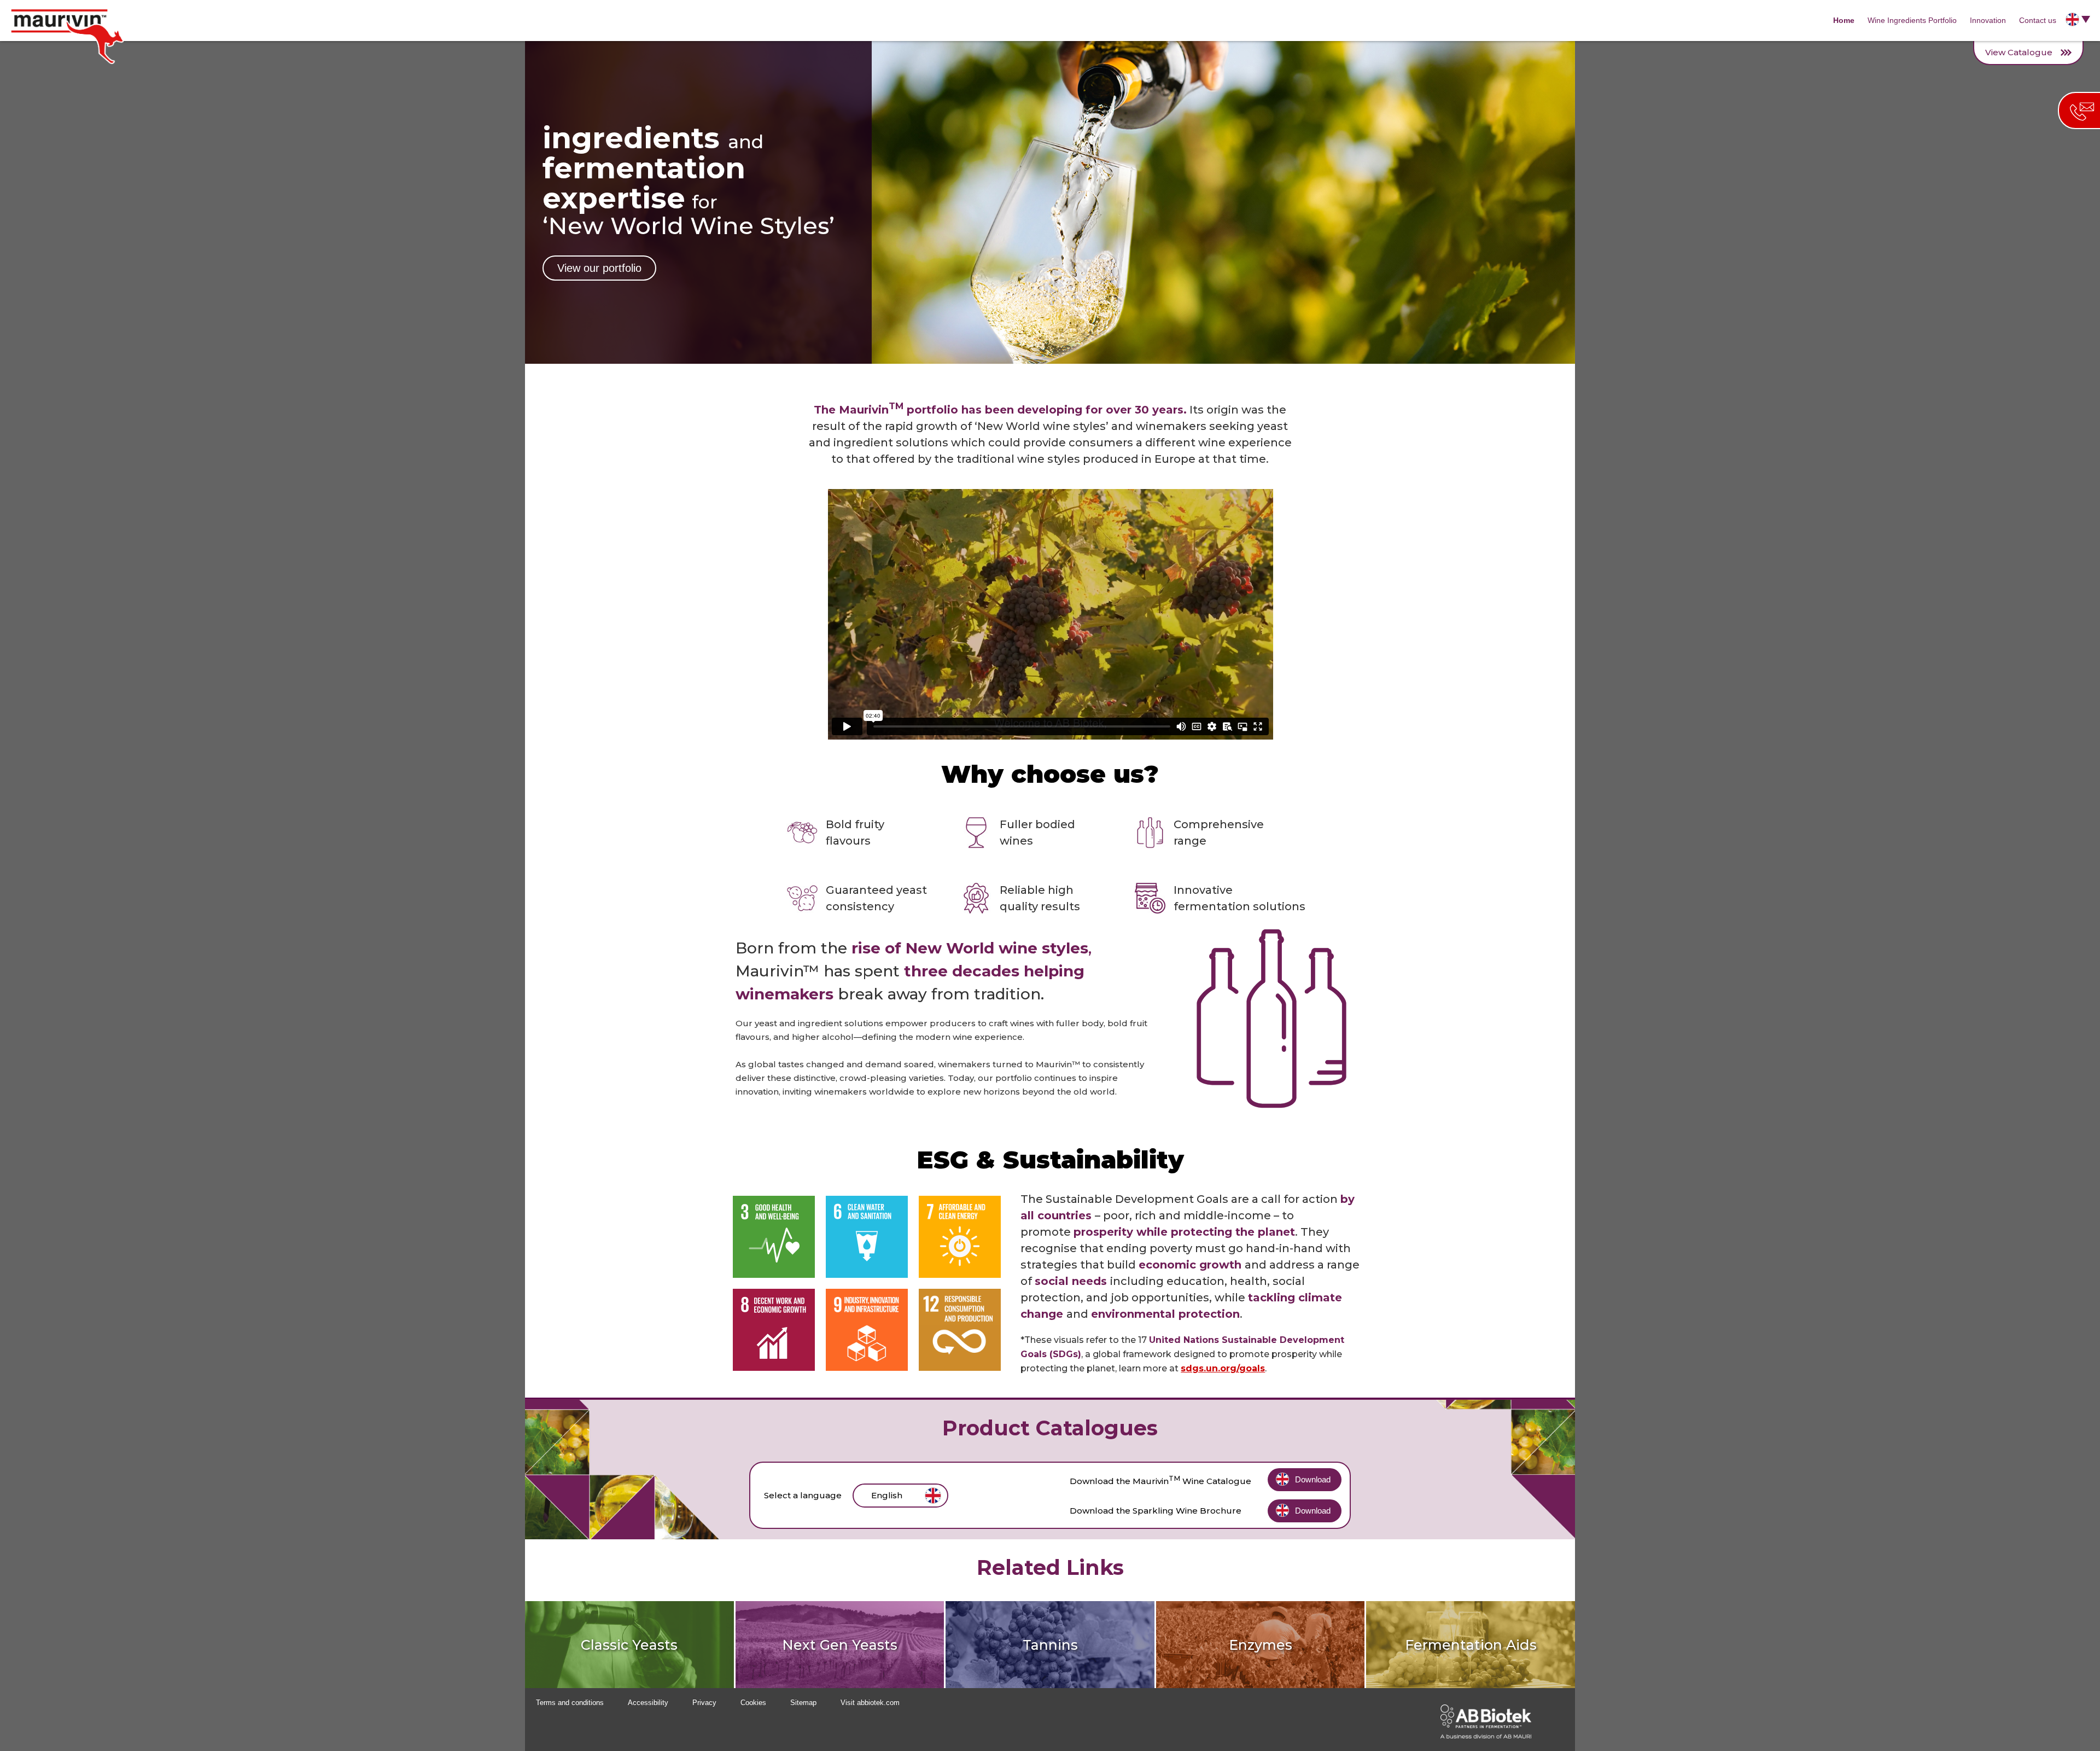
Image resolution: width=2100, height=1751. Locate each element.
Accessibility (648, 1703)
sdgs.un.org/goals (1223, 1368)
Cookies (753, 1703)
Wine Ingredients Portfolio (1912, 20)
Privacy (704, 1703)
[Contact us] (2079, 110)
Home (1844, 20)
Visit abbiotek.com (870, 1703)
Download (1313, 1479)
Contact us (2038, 20)
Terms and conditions (570, 1703)
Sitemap (803, 1703)
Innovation (1988, 20)
